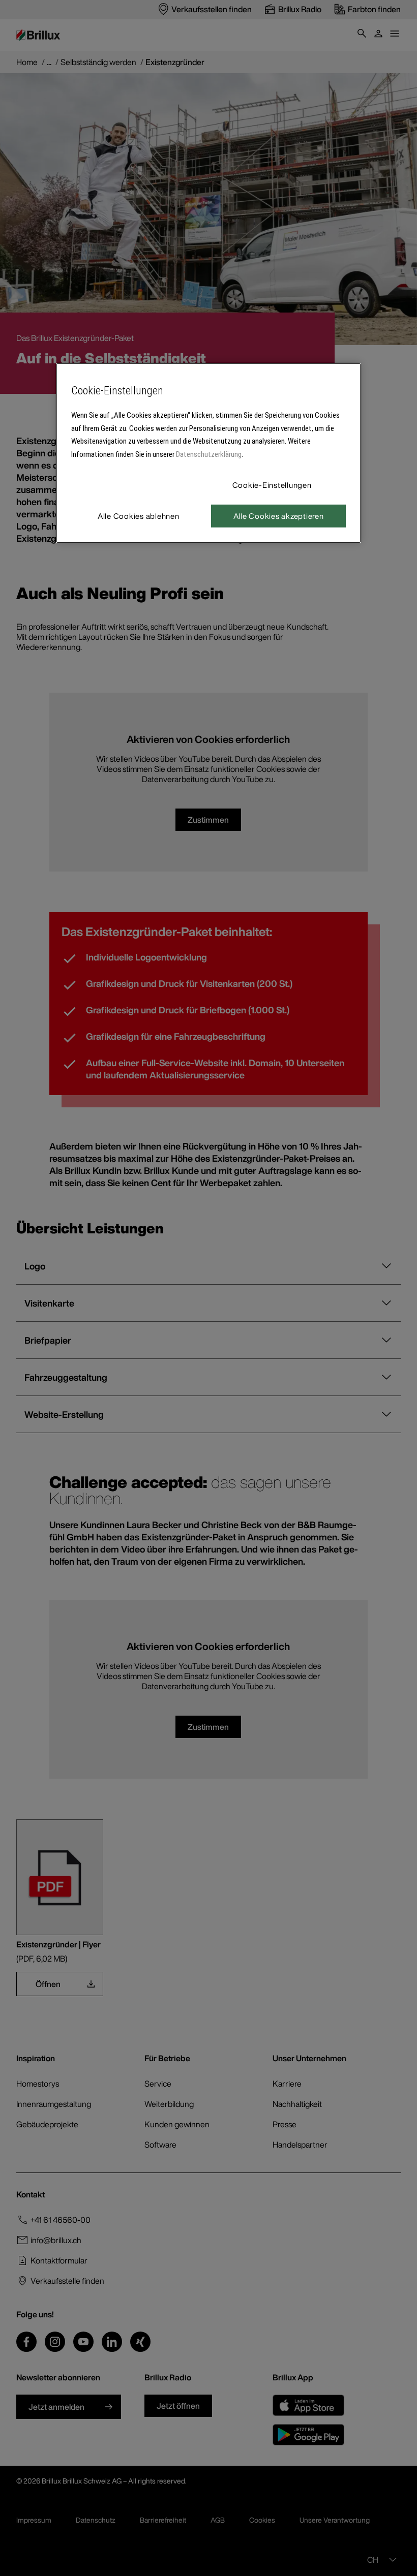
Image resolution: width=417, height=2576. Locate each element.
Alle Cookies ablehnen (139, 516)
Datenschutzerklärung (209, 454)
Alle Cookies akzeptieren (279, 516)
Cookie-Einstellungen (272, 485)
